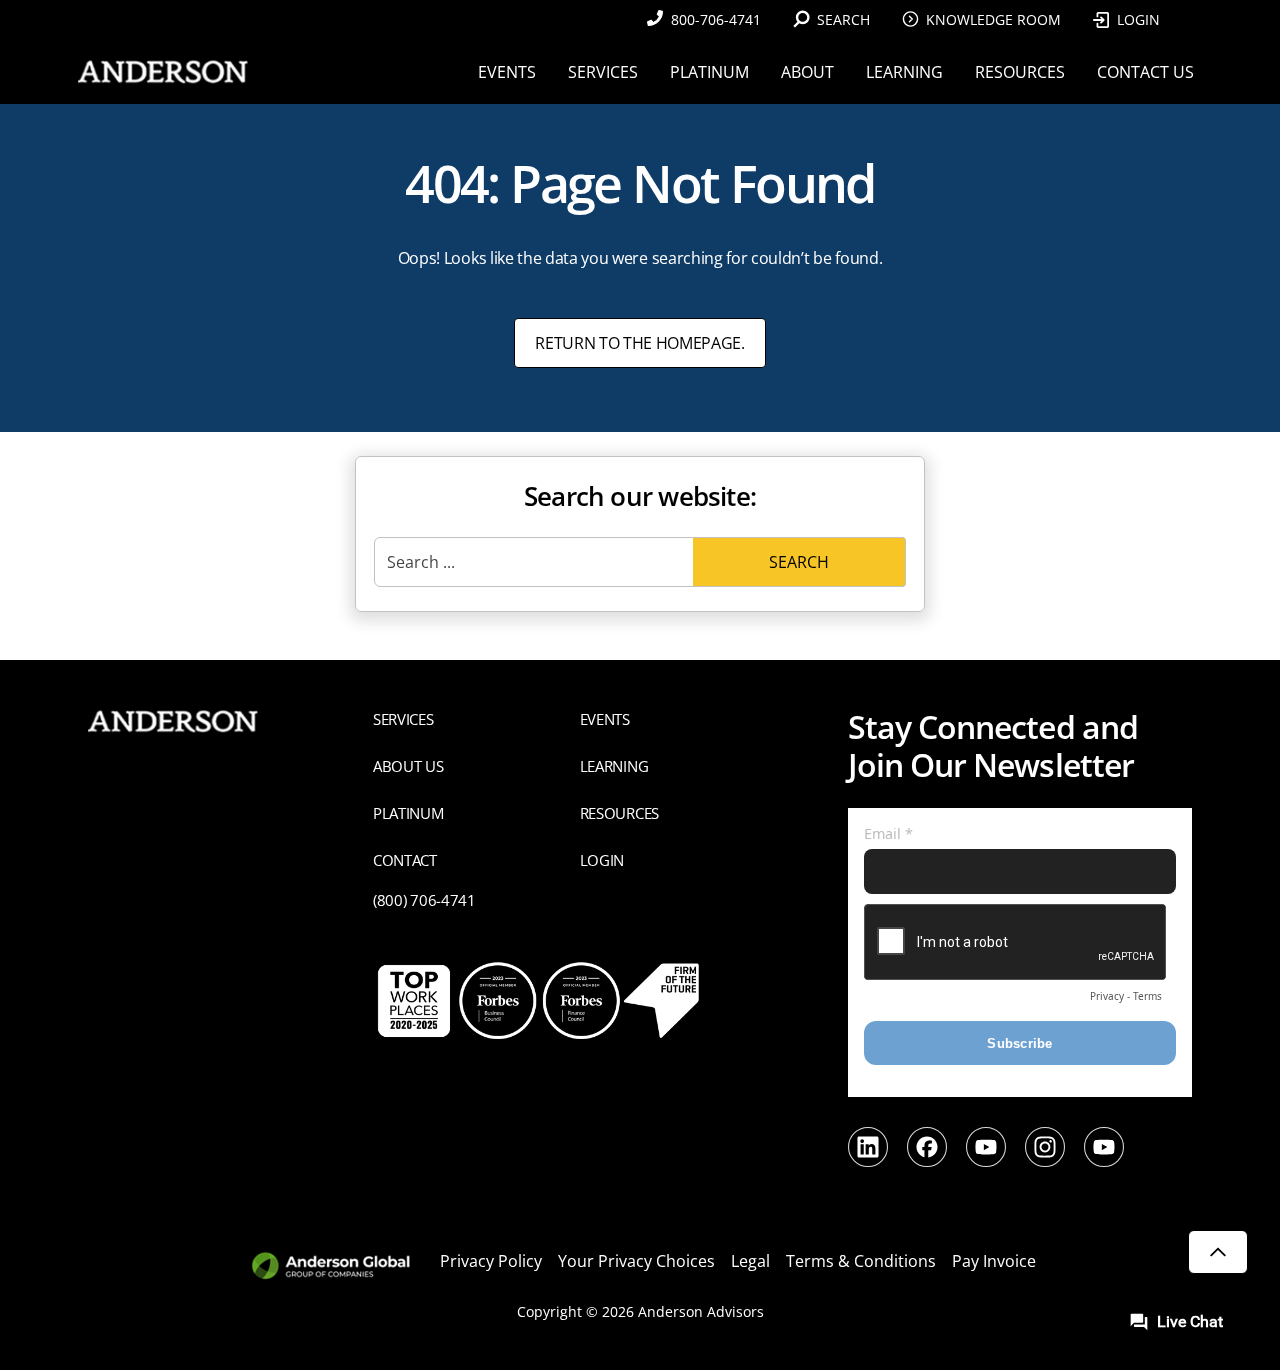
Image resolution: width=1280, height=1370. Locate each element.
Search (799, 562)
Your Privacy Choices (636, 1261)
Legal (750, 1261)
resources (619, 813)
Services (403, 719)
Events (605, 719)
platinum (408, 813)
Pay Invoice (994, 1261)
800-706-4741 (716, 19)
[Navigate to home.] (159, 71)
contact (405, 860)
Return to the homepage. (640, 343)
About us (408, 766)
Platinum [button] (709, 72)
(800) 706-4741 (424, 900)
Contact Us (1145, 72)
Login (1138, 19)
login (602, 860)
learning (614, 766)
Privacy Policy (491, 1261)
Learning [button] (904, 72)
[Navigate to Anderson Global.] (342, 1267)
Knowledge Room (993, 19)
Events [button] (507, 72)
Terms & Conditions (861, 1261)
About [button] (807, 72)
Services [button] (603, 72)
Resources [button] (1020, 72)
